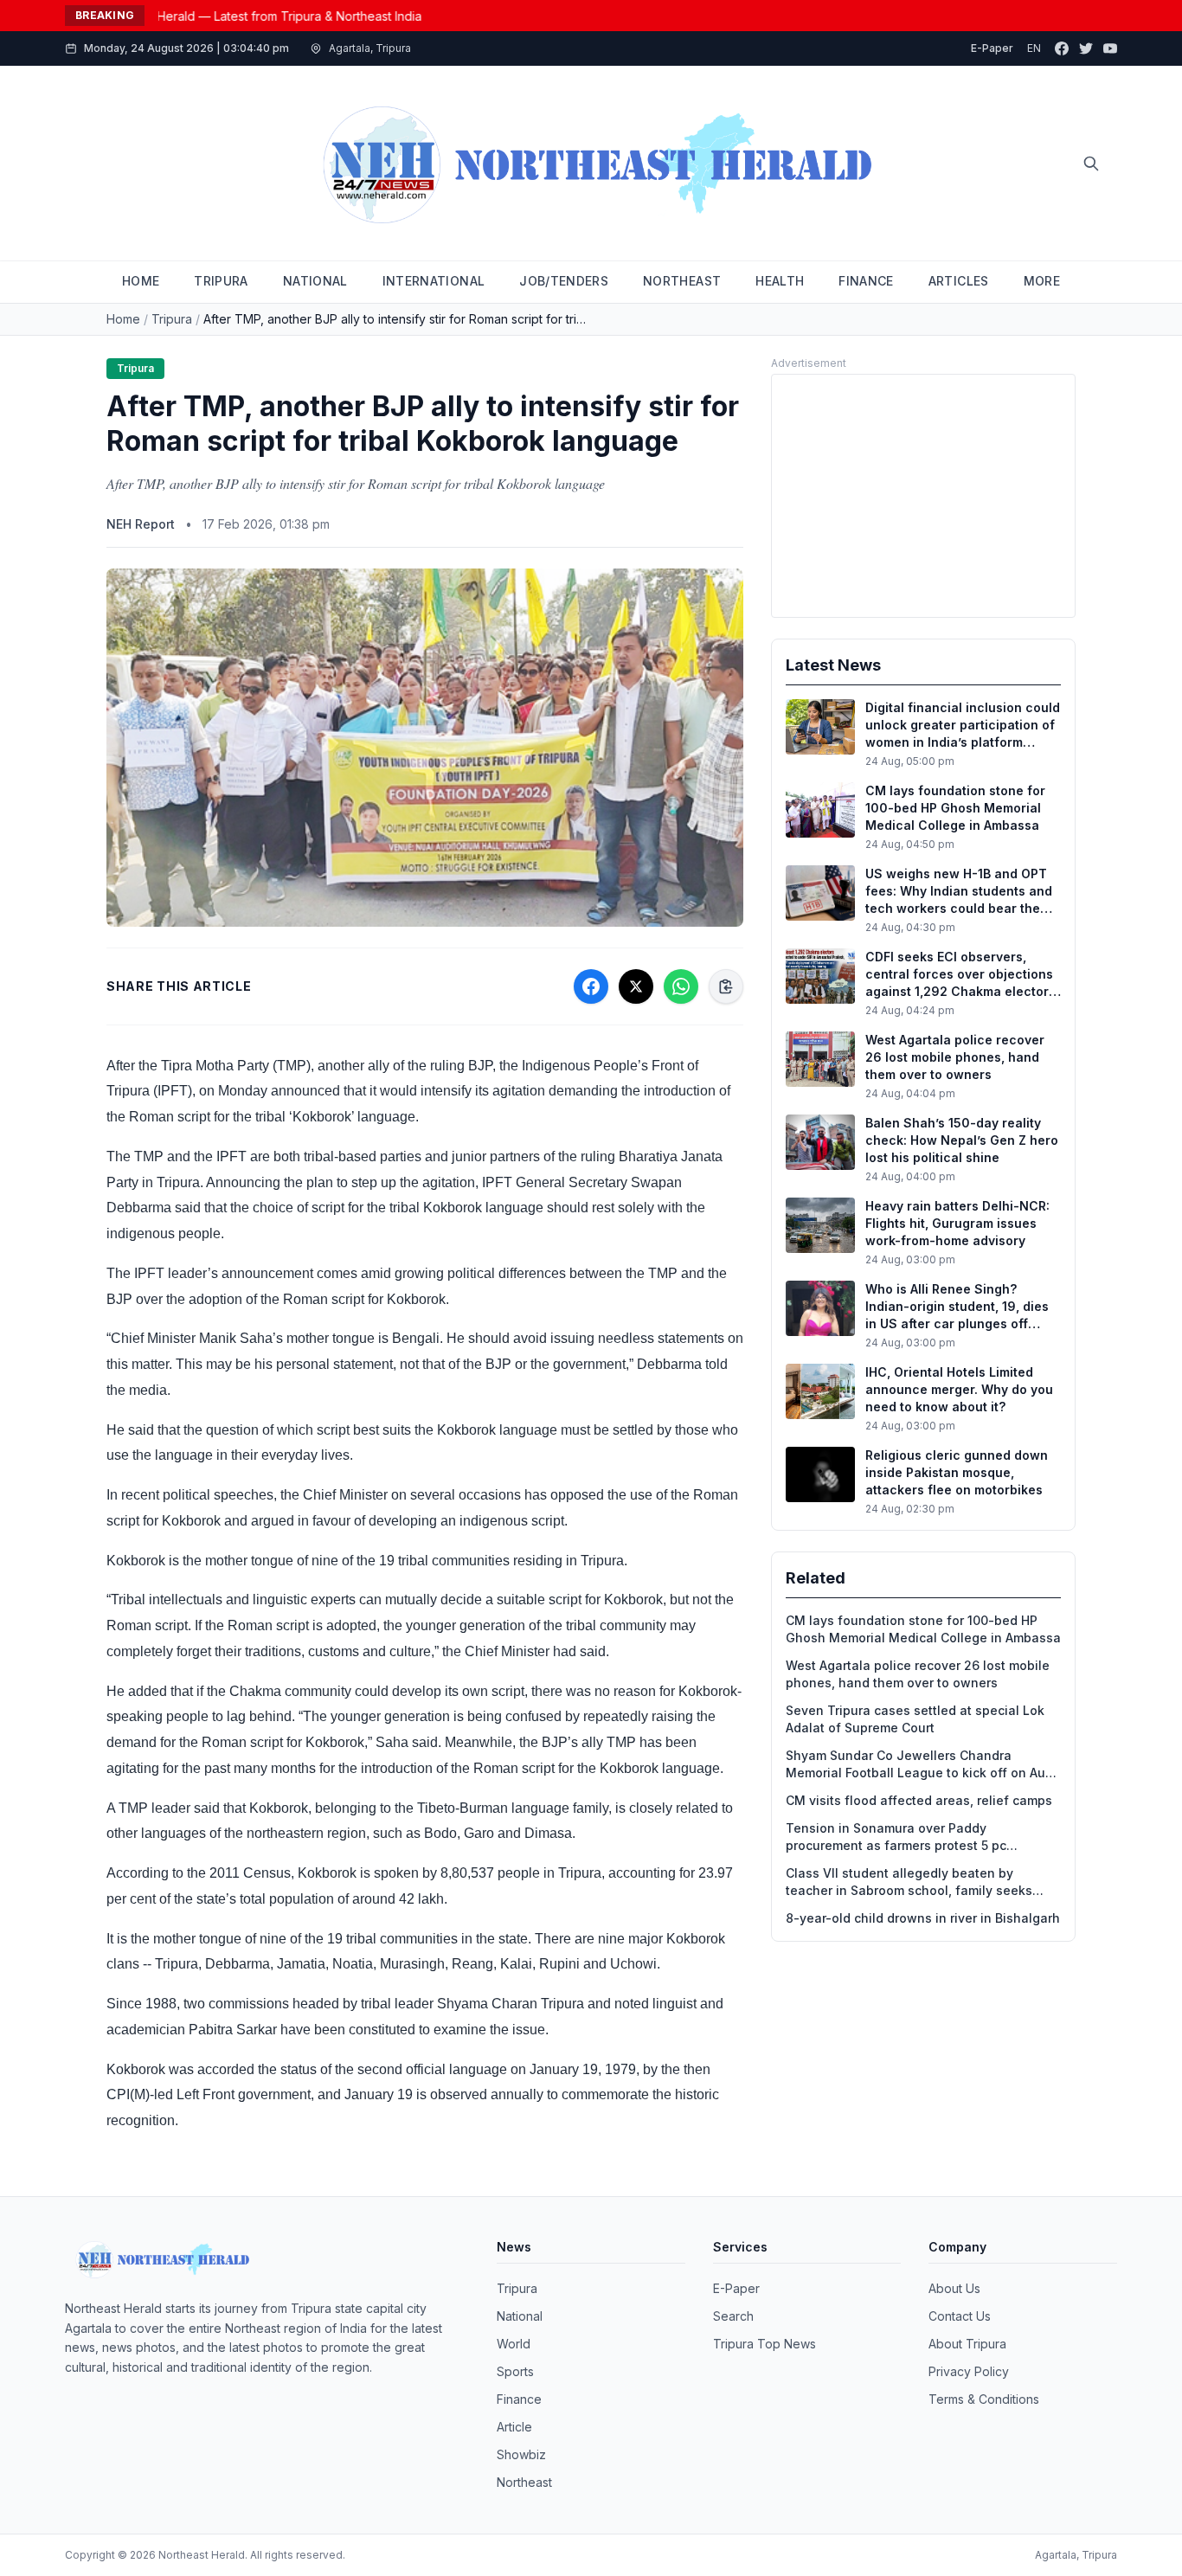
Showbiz (521, 2454)
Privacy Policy (969, 2371)
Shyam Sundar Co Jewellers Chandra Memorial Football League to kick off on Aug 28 (919, 1765)
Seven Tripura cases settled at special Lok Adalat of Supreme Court (915, 1719)
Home (123, 319)
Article (514, 2427)
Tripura (172, 319)
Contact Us (960, 2316)
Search (733, 2316)
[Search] (1091, 164)
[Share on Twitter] (636, 986)
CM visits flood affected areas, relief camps (919, 1800)
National (520, 2316)
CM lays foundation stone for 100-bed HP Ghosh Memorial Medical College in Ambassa (923, 1629)
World (514, 2344)
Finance (519, 2399)
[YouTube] (1110, 48)
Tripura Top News (764, 2344)
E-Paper (992, 48)
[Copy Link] (726, 986)
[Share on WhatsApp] (681, 986)
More (1042, 281)
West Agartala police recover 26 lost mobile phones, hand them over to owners (918, 1674)
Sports (515, 2371)
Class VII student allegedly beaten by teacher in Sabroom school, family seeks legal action (909, 1882)
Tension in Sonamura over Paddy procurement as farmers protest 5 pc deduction (896, 1837)
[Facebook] (1062, 48)
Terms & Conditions (984, 2399)
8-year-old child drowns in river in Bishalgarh (923, 1918)
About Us (954, 2288)
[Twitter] (1086, 48)
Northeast (524, 2482)
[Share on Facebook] (591, 986)
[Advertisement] (923, 496)
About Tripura (967, 2344)
